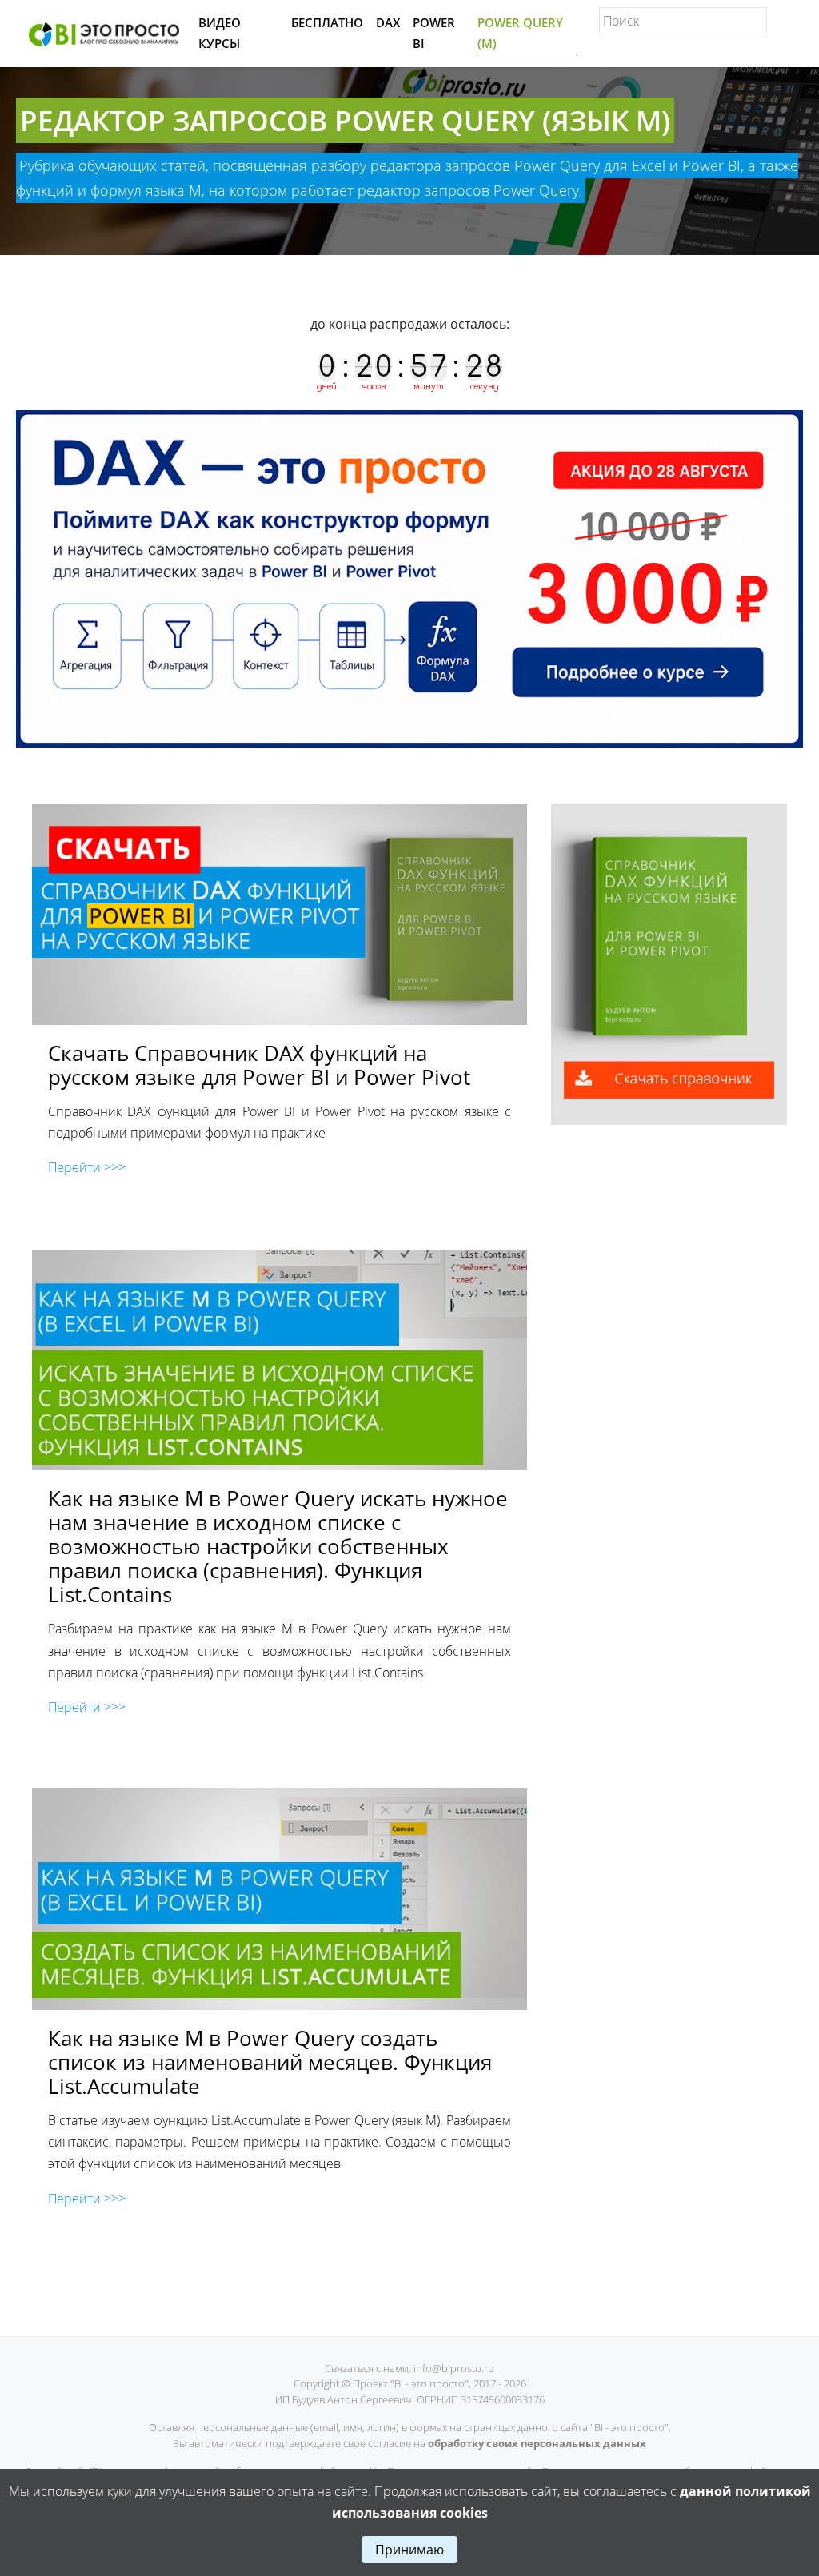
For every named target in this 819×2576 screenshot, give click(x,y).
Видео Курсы (220, 33)
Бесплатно (327, 22)
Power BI (434, 33)
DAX (388, 22)
